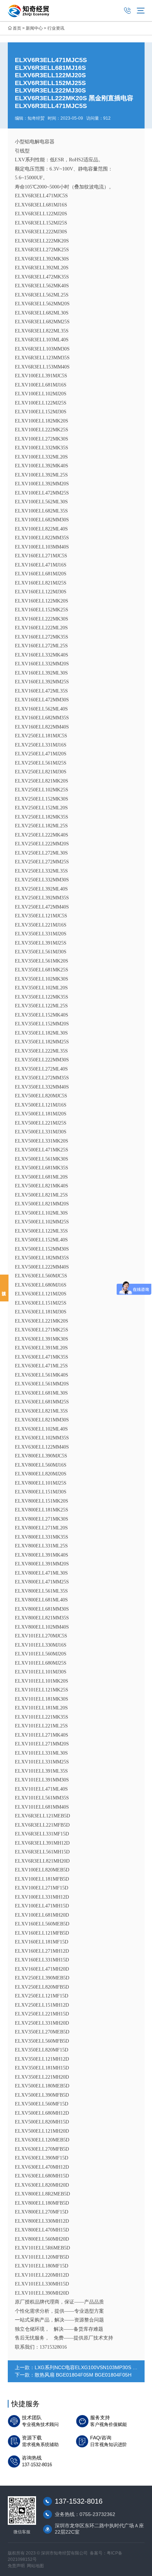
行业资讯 (56, 28)
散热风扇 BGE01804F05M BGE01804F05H (83, 2375)
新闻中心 (34, 28)
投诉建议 (4, 1288)
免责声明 (16, 2566)
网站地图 (35, 2566)
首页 (17, 28)
